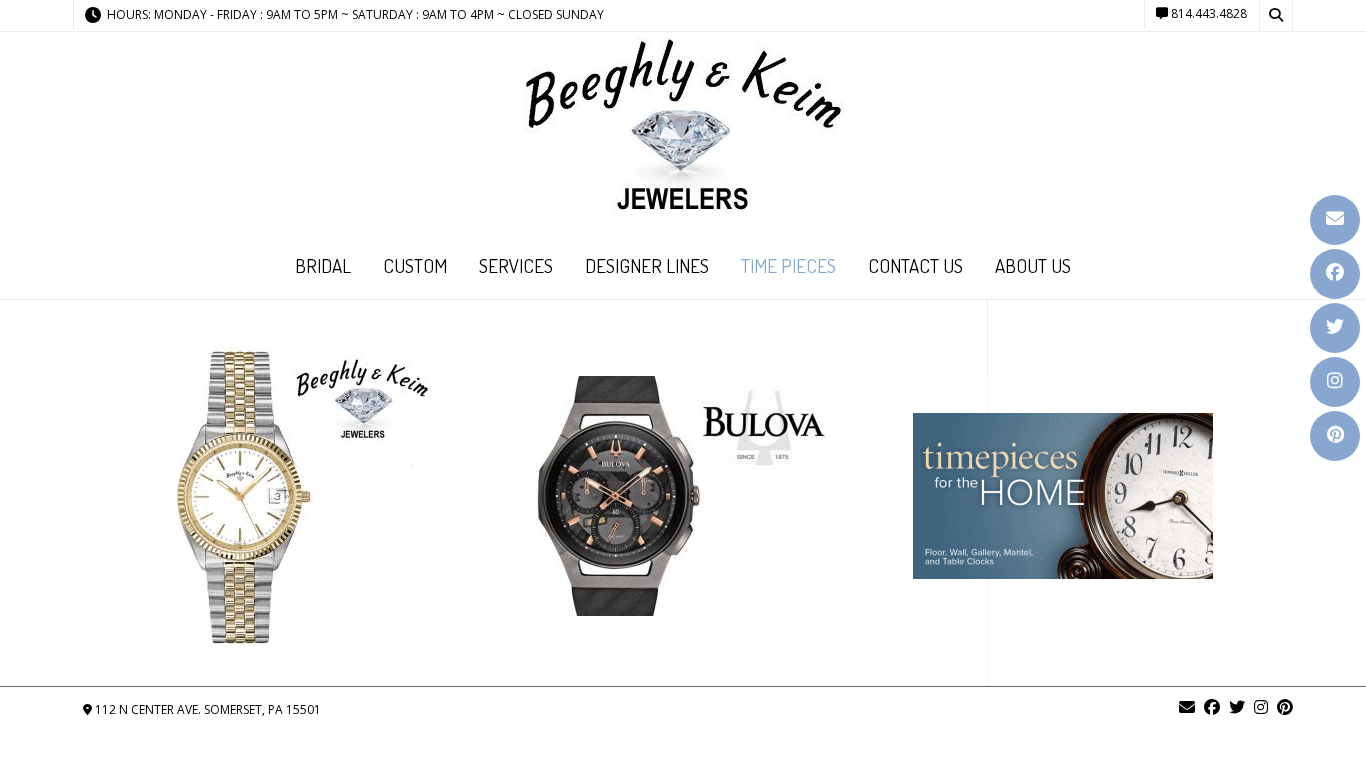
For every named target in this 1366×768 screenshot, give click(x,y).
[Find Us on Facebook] (1335, 274)
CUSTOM (415, 265)
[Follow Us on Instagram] (1335, 382)
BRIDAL (323, 265)
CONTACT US (915, 265)
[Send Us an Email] (1335, 220)
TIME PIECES (788, 265)
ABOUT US (1033, 265)
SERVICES (516, 265)
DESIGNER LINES (647, 265)
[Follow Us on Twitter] (1335, 328)
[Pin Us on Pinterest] (1335, 436)
